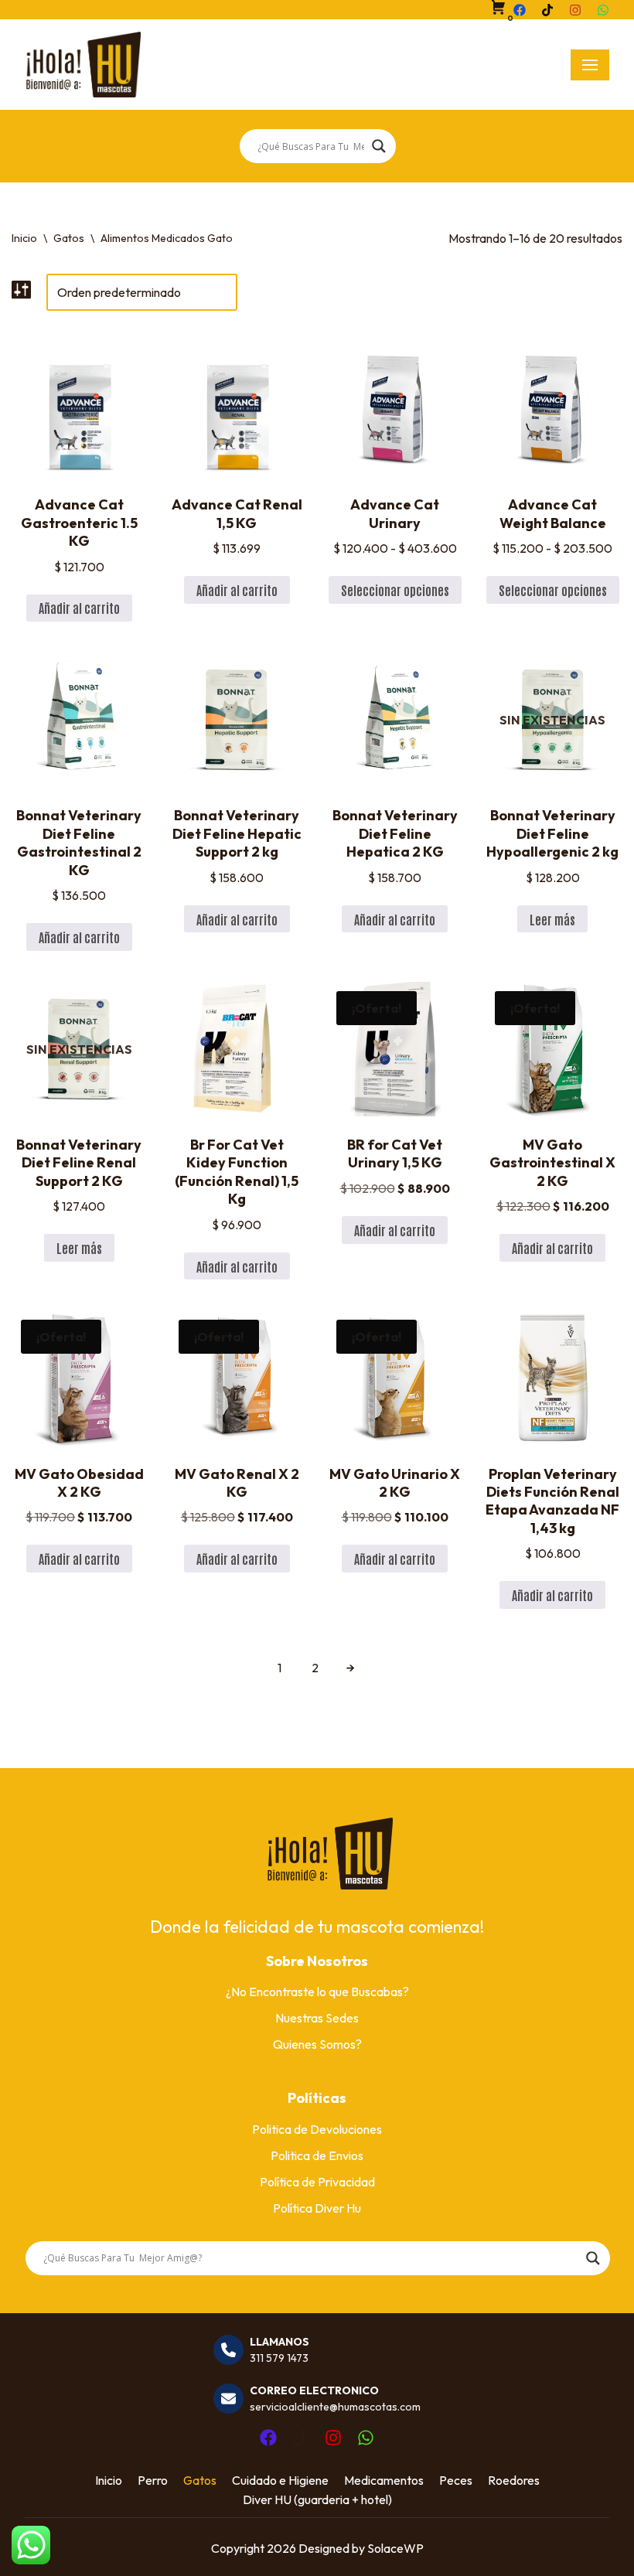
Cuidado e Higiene (280, 2480)
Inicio (24, 238)
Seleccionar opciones (395, 590)
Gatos (69, 238)
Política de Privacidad (317, 2182)
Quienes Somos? (317, 2044)
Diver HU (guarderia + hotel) (317, 2499)
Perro (153, 2480)
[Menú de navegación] (590, 65)
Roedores (514, 2480)
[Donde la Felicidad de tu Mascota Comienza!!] (83, 65)
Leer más (552, 919)
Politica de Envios (317, 2155)
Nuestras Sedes (317, 2018)
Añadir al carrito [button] (79, 608)
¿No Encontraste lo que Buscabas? (317, 1992)
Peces (456, 2480)
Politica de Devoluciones (317, 2129)
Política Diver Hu (317, 2208)
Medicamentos (384, 2480)
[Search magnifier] (379, 146)
